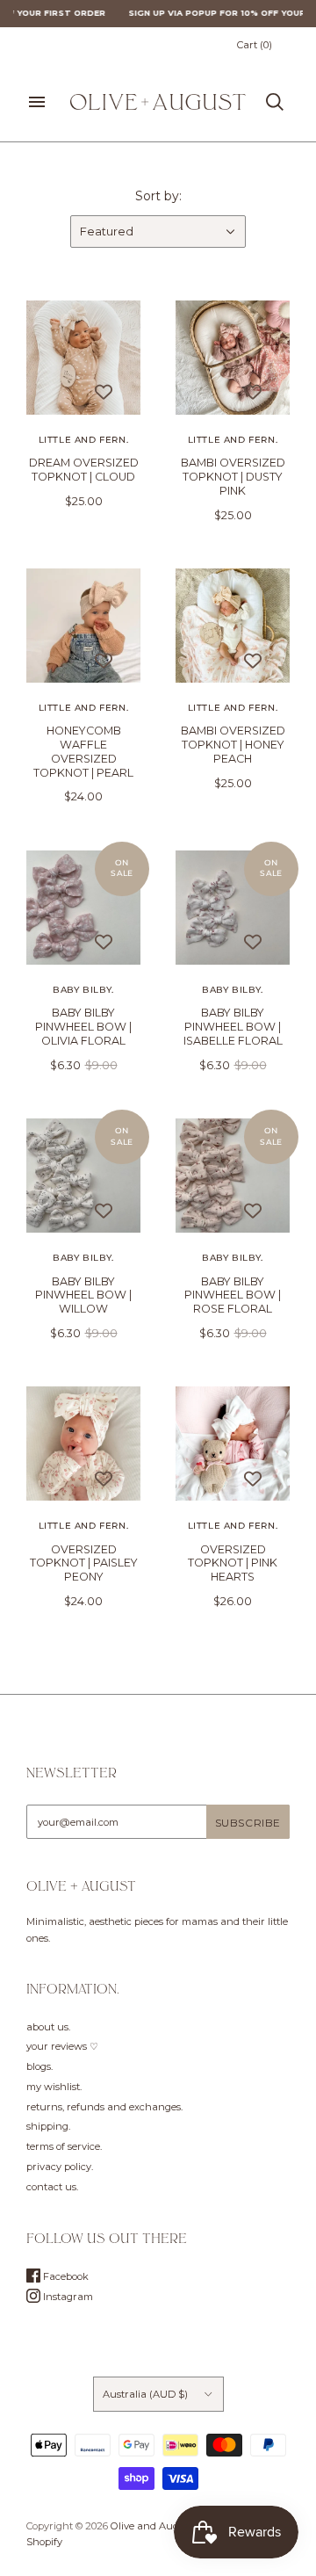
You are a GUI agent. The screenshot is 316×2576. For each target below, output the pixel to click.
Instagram (67, 2297)
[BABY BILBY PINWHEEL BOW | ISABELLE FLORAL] (233, 908)
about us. (48, 2027)
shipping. (48, 2126)
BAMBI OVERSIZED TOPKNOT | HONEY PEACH (233, 744)
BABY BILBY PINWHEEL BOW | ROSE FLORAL (233, 1295)
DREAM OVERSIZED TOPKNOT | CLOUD (84, 470)
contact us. (52, 2187)
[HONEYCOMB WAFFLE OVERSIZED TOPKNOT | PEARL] (83, 626)
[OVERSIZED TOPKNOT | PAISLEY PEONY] (83, 1444)
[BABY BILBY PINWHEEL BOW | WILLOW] (83, 1176)
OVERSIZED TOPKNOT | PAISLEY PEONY (84, 1563)
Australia (145, 2394)
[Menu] (37, 102)
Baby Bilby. (83, 990)
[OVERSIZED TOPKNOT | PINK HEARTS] (233, 1444)
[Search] (275, 102)
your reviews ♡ (62, 2046)
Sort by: (158, 196)
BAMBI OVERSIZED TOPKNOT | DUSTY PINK (233, 476)
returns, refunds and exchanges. (104, 2107)
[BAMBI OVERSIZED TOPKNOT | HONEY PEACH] (233, 626)
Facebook (65, 2276)
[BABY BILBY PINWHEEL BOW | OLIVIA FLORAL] (83, 908)
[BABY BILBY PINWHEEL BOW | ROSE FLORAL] (233, 1176)
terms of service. (64, 2146)
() (255, 45)
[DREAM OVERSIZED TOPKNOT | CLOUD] (83, 358)
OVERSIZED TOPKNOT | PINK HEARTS (233, 1563)
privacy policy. (60, 2167)
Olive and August (152, 2526)
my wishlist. (54, 2087)
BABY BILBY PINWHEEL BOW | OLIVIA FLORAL (83, 1026)
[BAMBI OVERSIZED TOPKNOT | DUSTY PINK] (233, 358)
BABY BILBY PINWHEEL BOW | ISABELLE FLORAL (233, 1026)
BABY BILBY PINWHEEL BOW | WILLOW (83, 1295)
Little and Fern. (84, 440)
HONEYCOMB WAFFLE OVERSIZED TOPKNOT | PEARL (83, 751)
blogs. (39, 2066)
